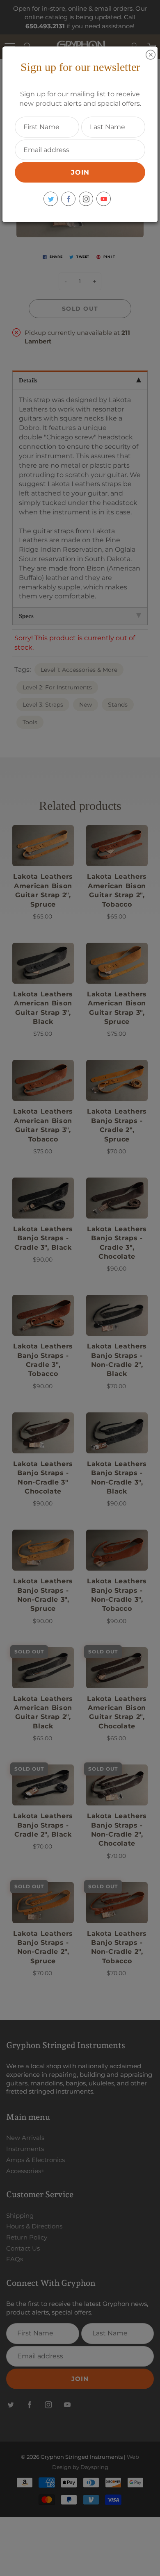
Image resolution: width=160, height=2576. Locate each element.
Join (80, 172)
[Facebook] (68, 199)
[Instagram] (86, 199)
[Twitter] (51, 199)
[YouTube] (104, 199)
